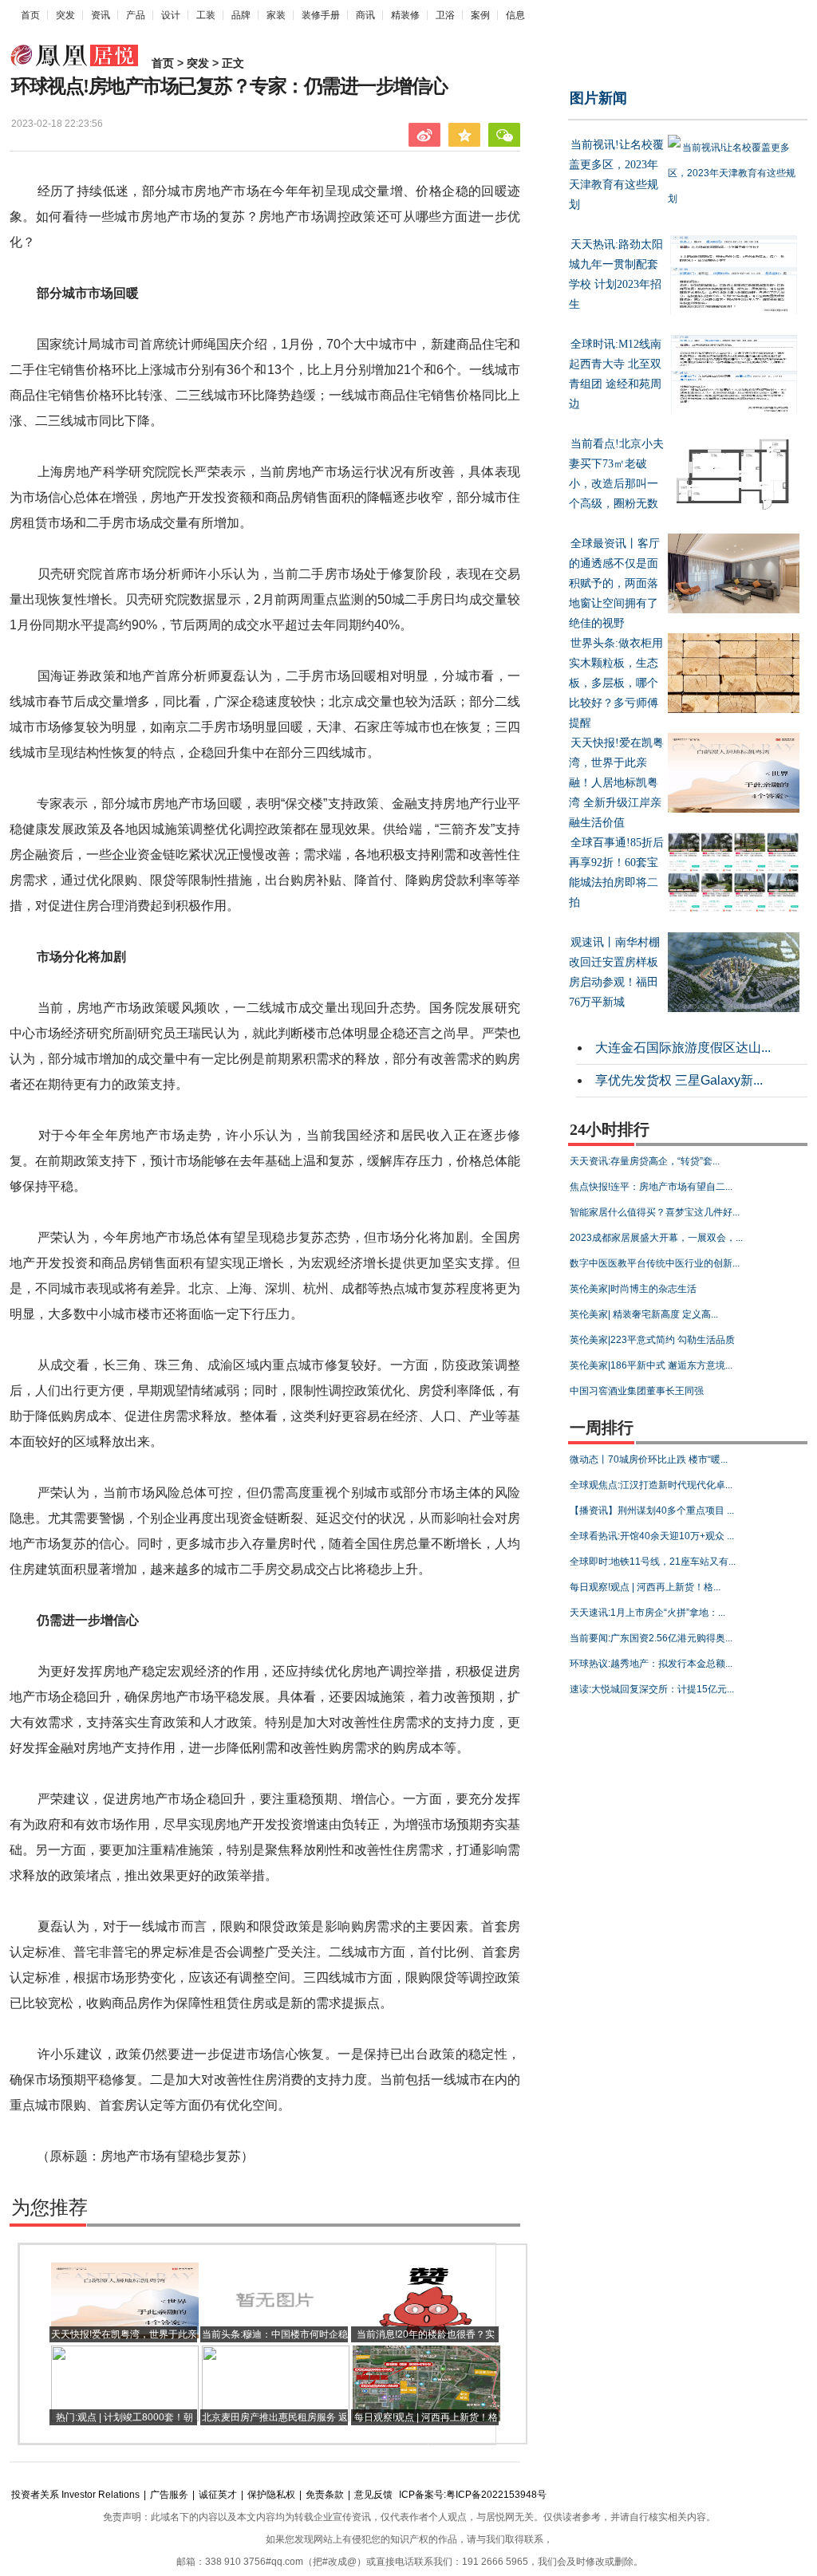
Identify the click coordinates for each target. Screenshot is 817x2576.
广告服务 (169, 2495)
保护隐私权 (271, 2495)
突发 (65, 15)
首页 (30, 15)
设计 (171, 15)
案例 (480, 15)
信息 (515, 15)
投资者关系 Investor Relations (75, 2495)
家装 (276, 15)
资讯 (101, 15)
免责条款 (325, 2495)
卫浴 (445, 15)
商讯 (365, 15)
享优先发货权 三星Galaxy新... (679, 1080)
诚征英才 (218, 2495)
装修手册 (321, 15)
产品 (136, 15)
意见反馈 (373, 2495)
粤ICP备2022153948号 (496, 2495)
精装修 (405, 15)
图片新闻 (598, 98)
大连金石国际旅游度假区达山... (683, 1048)
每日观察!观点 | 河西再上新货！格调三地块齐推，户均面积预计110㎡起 (426, 2433)
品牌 (241, 15)
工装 (206, 15)
